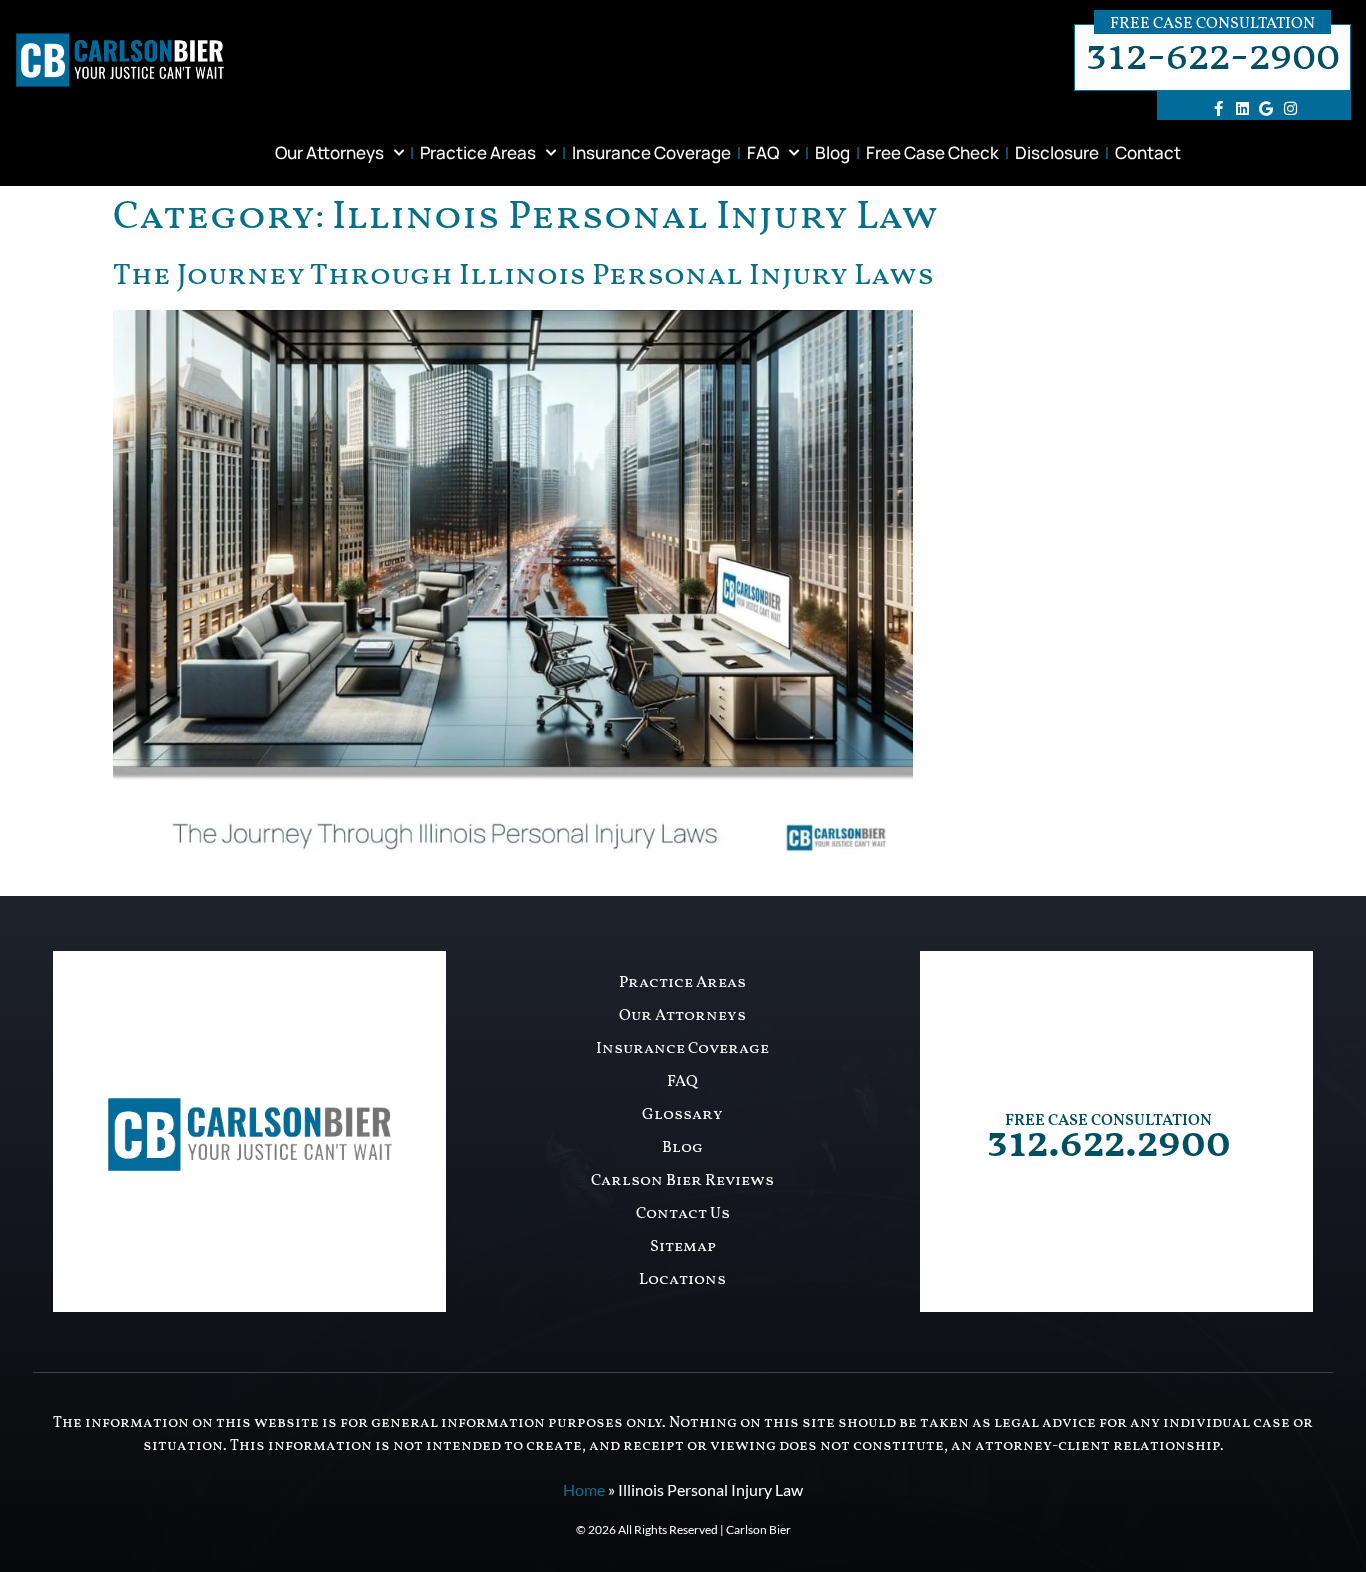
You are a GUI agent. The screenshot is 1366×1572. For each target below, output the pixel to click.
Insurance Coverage (651, 152)
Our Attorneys (329, 152)
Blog (832, 152)
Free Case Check (932, 152)
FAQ (763, 152)
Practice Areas (478, 152)
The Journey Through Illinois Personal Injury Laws (523, 276)
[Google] (1266, 108)
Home (584, 1489)
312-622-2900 (1213, 57)
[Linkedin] (1242, 108)
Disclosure (1057, 152)
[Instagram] (1290, 108)
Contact (1148, 152)
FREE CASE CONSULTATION (1108, 1121)
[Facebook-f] (1218, 108)
